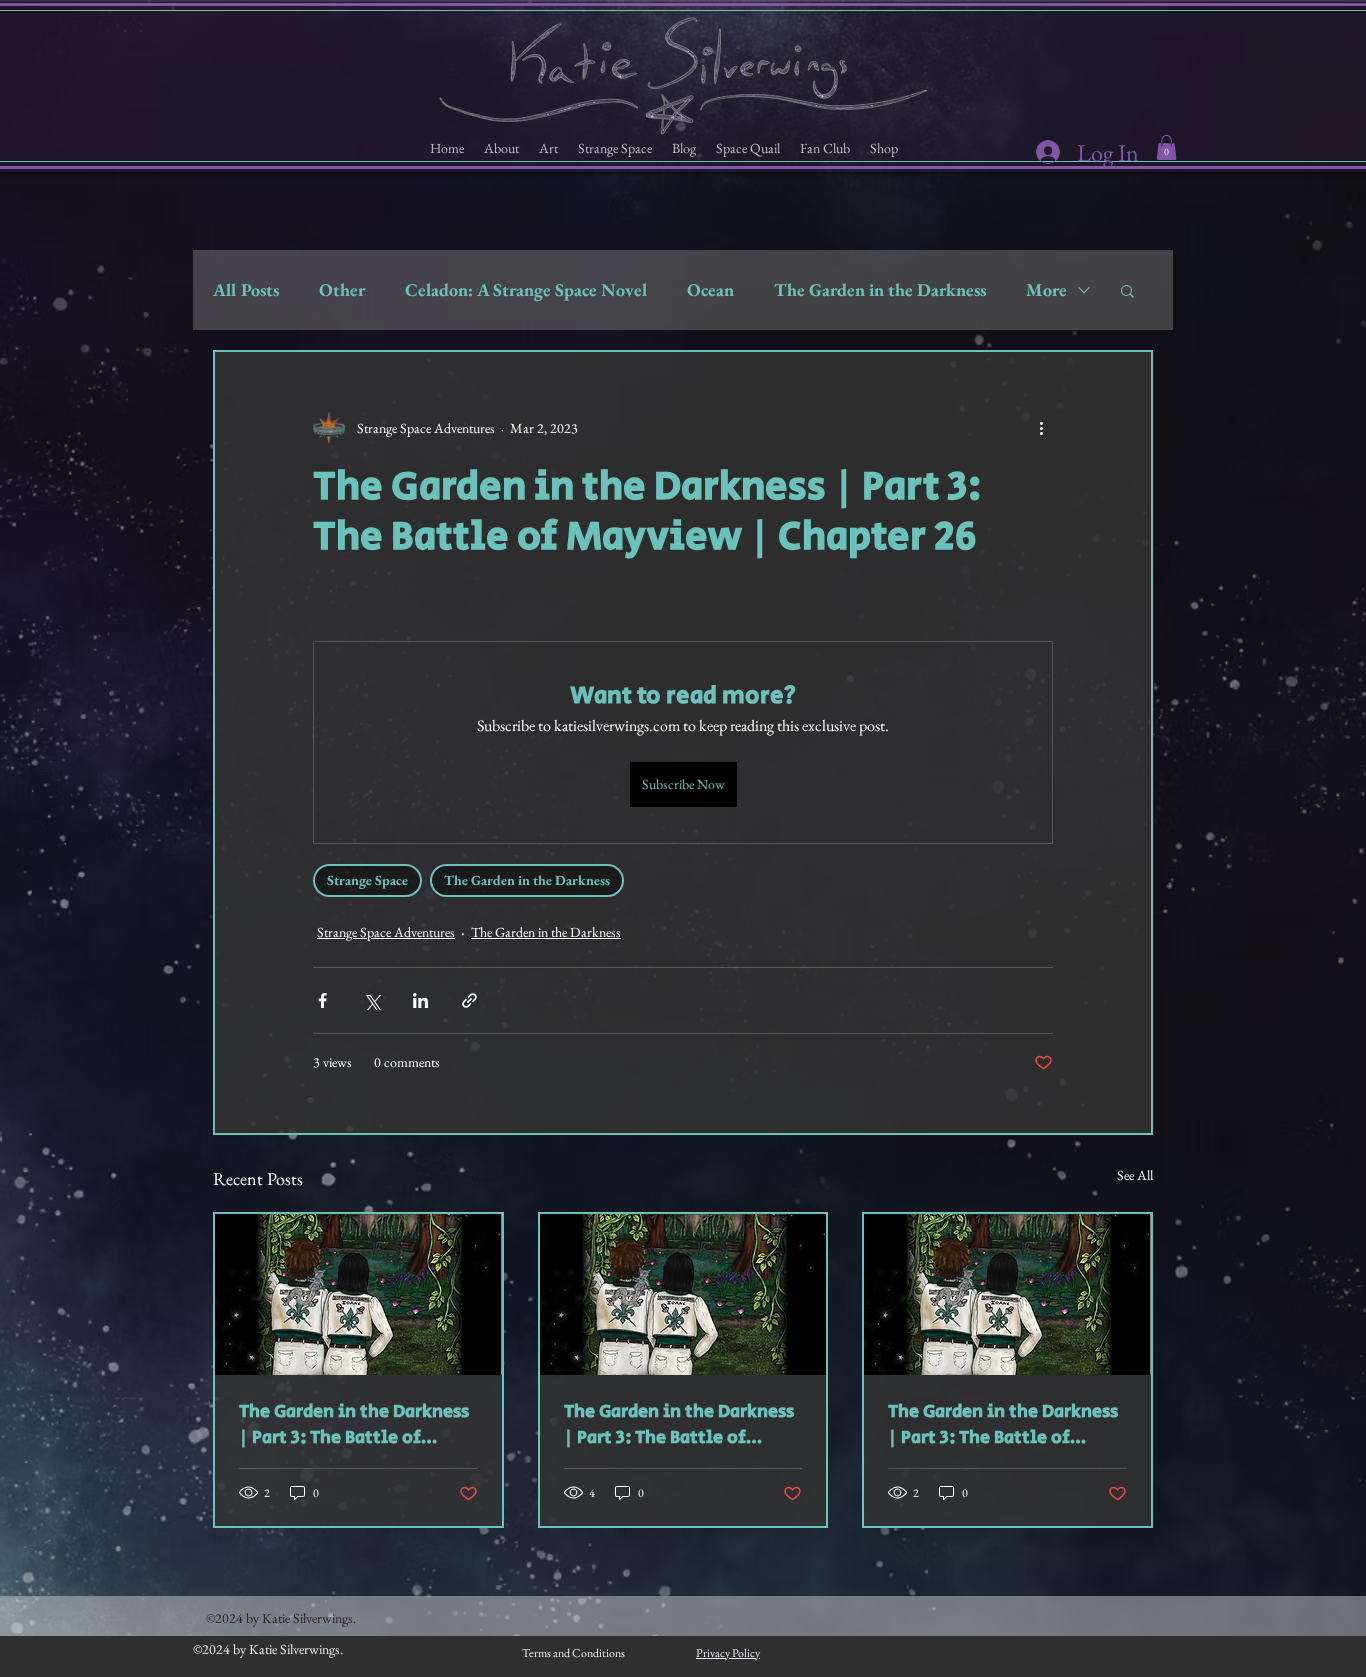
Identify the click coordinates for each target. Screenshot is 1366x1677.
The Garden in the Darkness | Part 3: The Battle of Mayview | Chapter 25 (354, 1425)
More (1046, 290)
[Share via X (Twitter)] (371, 1000)
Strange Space (367, 880)
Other (342, 290)
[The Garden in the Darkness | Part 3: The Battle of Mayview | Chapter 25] (358, 1294)
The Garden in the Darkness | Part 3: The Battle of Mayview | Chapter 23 (1003, 1425)
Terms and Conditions (573, 1653)
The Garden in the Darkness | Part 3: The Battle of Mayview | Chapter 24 (679, 1425)
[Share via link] (469, 1000)
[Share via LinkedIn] (420, 1000)
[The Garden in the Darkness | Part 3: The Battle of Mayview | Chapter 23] (1007, 1294)
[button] (501, 148)
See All (1135, 1175)
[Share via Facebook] (322, 1000)
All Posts (246, 290)
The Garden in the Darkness (880, 290)
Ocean (710, 290)
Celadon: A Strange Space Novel (526, 290)
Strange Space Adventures (386, 932)
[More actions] (1041, 428)
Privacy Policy (728, 1653)
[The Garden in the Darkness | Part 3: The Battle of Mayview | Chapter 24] (683, 1294)
